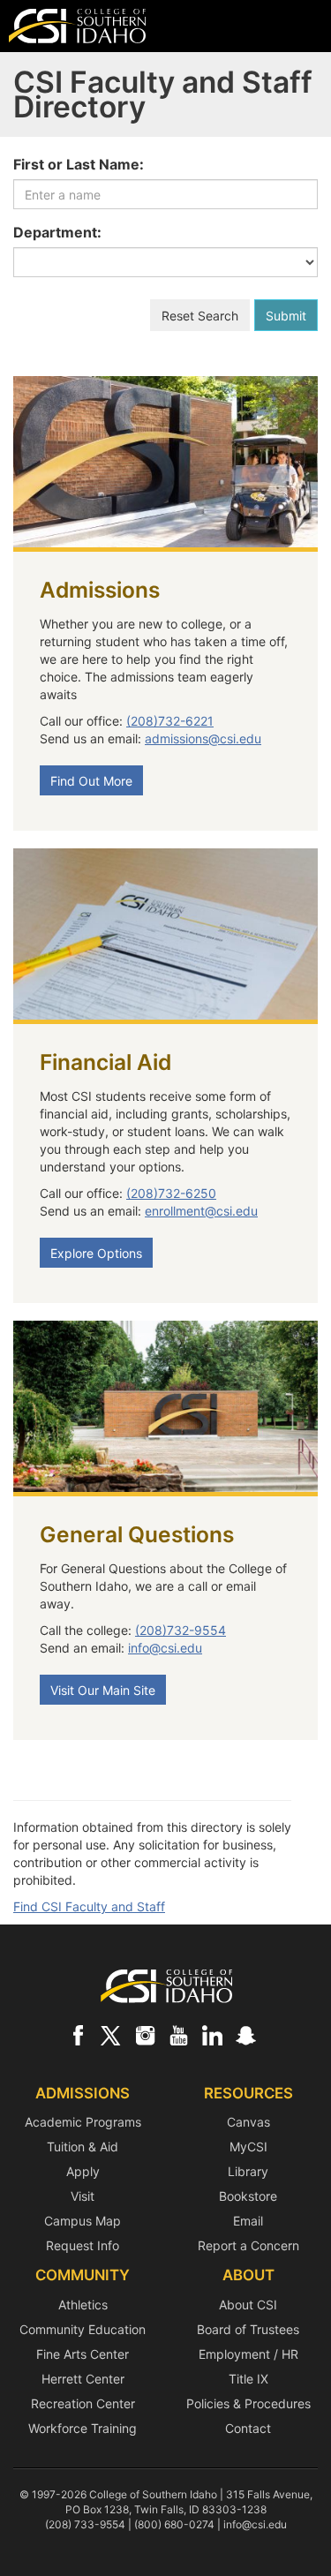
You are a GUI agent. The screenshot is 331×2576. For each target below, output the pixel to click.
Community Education (83, 2329)
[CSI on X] (111, 2035)
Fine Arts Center (83, 2354)
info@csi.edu (165, 1648)
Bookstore (248, 2196)
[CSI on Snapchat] (245, 2035)
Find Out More (91, 781)
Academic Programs (83, 2122)
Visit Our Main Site (103, 1690)
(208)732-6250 (171, 1193)
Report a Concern (248, 2245)
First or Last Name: (79, 164)
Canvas (248, 2122)
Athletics (83, 2305)
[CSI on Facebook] (78, 2035)
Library (248, 2171)
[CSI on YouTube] (178, 2035)
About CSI (248, 2305)
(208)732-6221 (170, 721)
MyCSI (248, 2147)
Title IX (248, 2379)
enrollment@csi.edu (201, 1211)
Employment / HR (248, 2354)
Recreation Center (83, 2403)
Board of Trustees (248, 2329)
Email (248, 2221)
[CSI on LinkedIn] (212, 2035)
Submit (286, 316)
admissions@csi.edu (203, 738)
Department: (57, 232)
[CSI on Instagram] (145, 2035)
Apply (83, 2171)
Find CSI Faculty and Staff (89, 1906)
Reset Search (200, 316)
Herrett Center (83, 2379)
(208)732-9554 (181, 1630)
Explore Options (96, 1253)
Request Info (83, 2245)
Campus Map (83, 2221)
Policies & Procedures (248, 2403)
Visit (83, 2196)
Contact (248, 2428)
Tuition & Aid (83, 2147)
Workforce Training (83, 2428)
